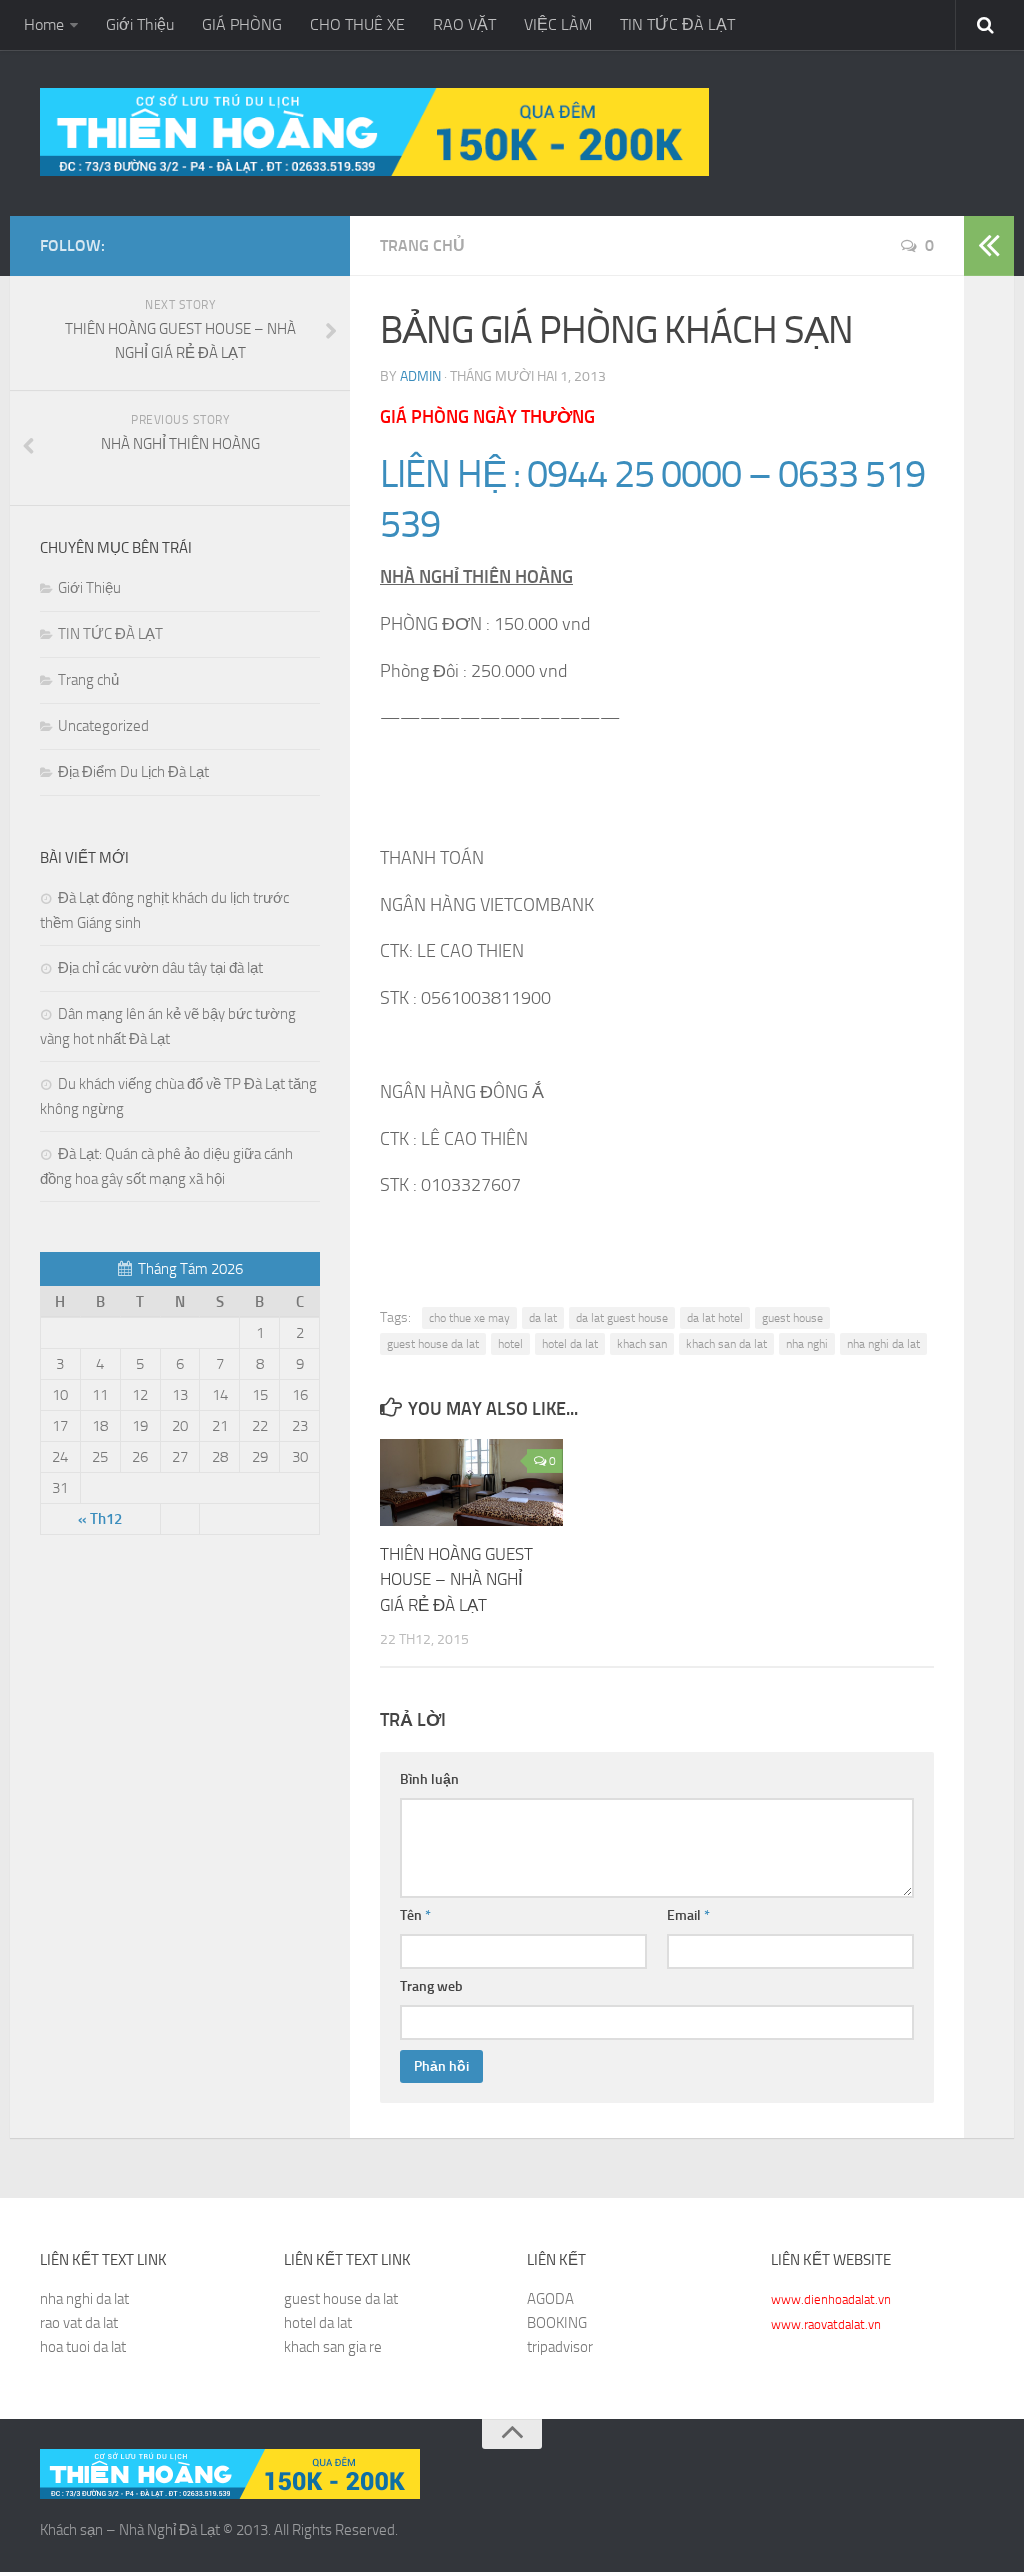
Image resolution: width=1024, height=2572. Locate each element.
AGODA (550, 2299)
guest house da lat (433, 1344)
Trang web (431, 1986)
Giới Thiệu (140, 24)
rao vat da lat (79, 2323)
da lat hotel (715, 1318)
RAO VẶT (464, 24)
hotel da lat (570, 1344)
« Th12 (100, 1519)
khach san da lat (726, 1344)
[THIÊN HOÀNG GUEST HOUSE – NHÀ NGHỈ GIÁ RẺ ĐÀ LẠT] (471, 1482)
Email (688, 1915)
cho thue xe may (469, 1318)
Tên (415, 1915)
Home (44, 24)
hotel (510, 1344)
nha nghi (807, 1344)
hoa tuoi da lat (83, 2347)
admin (420, 376)
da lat (543, 1318)
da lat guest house (622, 1318)
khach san (642, 1344)
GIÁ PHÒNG (242, 24)
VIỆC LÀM (558, 24)
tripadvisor (560, 2347)
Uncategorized (103, 726)
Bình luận (429, 1779)
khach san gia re (333, 2347)
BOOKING (557, 2323)
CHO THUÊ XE (357, 24)
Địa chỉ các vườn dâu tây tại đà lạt (160, 968)
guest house (792, 1318)
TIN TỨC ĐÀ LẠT (677, 24)
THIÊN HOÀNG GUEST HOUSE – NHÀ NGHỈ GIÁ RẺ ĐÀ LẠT (456, 1579)
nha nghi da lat (883, 1344)
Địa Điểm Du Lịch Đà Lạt (133, 772)
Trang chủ (422, 245)
